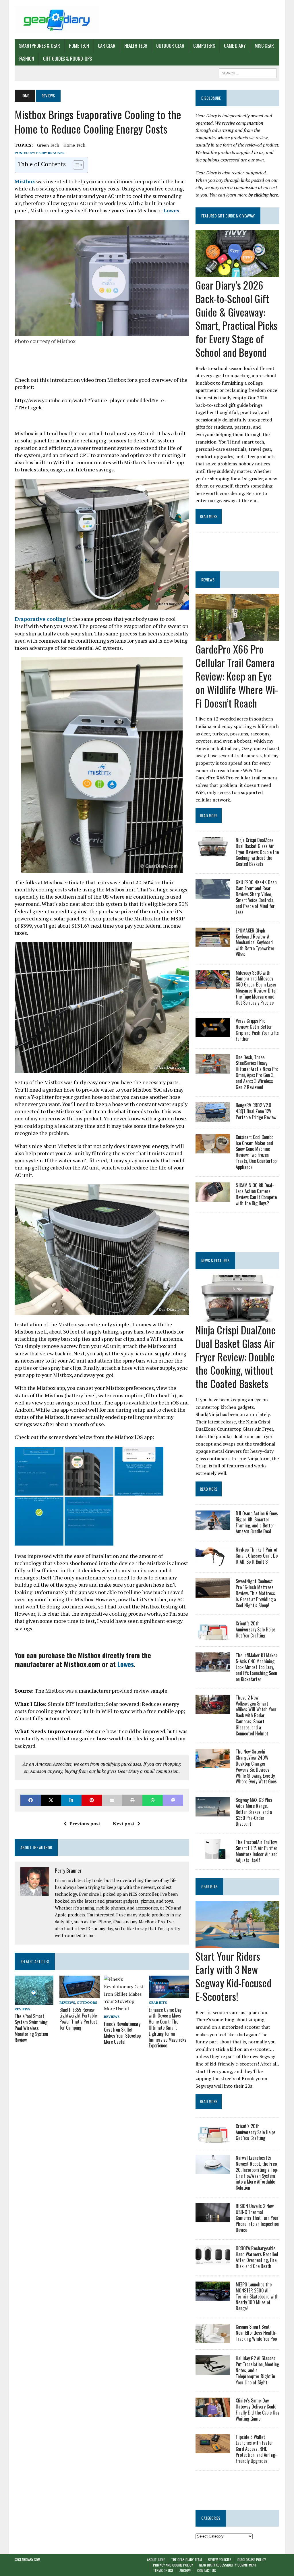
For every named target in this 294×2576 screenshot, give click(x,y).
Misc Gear (264, 46)
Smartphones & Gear (39, 46)
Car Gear (107, 46)
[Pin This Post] (92, 1800)
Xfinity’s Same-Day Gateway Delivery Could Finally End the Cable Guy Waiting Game (257, 2409)
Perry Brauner (50, 153)
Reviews (22, 2009)
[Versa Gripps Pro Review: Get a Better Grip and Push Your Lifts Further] (213, 1033)
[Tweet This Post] (51, 1800)
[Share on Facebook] (31, 1800)
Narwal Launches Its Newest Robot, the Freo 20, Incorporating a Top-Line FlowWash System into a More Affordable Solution (257, 2173)
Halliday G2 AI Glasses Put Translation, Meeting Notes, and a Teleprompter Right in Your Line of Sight (257, 2370)
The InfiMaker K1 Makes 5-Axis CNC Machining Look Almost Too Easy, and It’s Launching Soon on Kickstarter (257, 1667)
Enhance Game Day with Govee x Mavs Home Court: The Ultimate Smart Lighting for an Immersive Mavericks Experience (168, 2028)
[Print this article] (132, 1800)
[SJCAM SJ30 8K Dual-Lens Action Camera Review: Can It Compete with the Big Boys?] (213, 1198)
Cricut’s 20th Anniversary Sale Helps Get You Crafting (256, 1629)
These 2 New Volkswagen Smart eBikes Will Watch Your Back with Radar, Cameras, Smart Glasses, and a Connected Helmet (256, 1715)
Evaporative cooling (40, 619)
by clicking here (263, 195)
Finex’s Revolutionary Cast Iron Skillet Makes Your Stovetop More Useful (122, 2033)
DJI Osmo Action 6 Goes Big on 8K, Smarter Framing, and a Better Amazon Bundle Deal (257, 1522)
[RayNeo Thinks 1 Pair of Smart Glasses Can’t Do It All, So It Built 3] (213, 1562)
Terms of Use (163, 2571)
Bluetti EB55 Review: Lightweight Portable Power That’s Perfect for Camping (78, 2019)
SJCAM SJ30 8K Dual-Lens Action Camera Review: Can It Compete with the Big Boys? (256, 1194)
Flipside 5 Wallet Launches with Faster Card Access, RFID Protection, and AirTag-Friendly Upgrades (256, 2449)
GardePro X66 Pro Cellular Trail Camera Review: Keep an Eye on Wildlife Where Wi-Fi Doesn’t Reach (237, 676)
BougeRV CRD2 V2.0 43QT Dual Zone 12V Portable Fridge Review (256, 1111)
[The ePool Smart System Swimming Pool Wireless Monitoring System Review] (34, 2001)
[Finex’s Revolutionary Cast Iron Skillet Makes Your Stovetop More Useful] (124, 2009)
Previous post (85, 1824)
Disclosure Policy (252, 2559)
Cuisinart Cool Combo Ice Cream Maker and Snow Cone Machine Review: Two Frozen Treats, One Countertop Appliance (256, 1152)
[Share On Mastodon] (173, 1800)
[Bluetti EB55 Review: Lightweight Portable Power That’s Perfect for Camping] (80, 1995)
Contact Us (207, 2571)
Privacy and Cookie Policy (173, 2565)
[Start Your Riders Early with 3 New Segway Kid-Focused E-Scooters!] (237, 1944)
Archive (185, 2571)
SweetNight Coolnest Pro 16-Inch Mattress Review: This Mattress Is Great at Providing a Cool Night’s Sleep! (256, 1593)
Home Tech (79, 46)
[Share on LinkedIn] (71, 1800)
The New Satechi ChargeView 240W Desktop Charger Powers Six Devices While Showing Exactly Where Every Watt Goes (256, 1766)
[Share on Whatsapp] (153, 1800)
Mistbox (25, 181)
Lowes (171, 210)
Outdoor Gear (170, 46)
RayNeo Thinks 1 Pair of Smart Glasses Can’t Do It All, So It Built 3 (257, 1556)
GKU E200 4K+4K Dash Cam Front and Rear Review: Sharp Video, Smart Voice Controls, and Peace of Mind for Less (256, 897)
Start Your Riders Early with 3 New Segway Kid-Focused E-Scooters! (233, 1976)
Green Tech (48, 145)
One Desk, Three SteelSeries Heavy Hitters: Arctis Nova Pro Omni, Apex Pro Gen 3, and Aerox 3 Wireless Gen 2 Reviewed (257, 1072)
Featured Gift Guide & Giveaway (228, 216)
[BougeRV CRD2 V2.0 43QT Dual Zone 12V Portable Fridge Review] (213, 1118)
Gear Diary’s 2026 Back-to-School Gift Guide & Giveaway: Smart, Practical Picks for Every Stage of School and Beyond (236, 318)
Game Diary (235, 46)
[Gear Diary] (57, 20)
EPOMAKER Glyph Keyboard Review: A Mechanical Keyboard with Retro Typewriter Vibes (255, 942)
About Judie (156, 2559)
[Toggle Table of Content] (75, 165)
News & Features (215, 1260)
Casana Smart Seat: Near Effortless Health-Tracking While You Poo (256, 2333)
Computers (204, 46)
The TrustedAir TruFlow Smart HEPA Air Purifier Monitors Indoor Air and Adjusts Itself (257, 1851)
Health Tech (136, 46)
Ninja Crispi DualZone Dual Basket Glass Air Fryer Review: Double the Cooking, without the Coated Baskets (257, 852)
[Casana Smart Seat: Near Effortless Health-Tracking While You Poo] (213, 2339)
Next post (124, 1824)
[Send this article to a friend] (112, 1800)
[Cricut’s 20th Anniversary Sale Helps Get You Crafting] (213, 1636)
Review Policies (220, 2559)
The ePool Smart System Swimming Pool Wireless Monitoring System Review (31, 2028)
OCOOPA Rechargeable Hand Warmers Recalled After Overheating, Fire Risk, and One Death (257, 2257)
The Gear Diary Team (186, 2559)
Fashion (27, 59)
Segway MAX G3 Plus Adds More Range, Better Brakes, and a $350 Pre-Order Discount (254, 1812)
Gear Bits (158, 2002)
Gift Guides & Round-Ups (67, 59)
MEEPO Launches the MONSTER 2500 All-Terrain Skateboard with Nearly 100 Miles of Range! (257, 2296)
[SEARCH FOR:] (248, 72)
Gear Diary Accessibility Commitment (228, 2565)
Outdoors (87, 2002)
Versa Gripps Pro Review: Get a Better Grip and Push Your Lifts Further (257, 1030)
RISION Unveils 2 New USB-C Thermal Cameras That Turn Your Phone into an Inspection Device (257, 2218)
